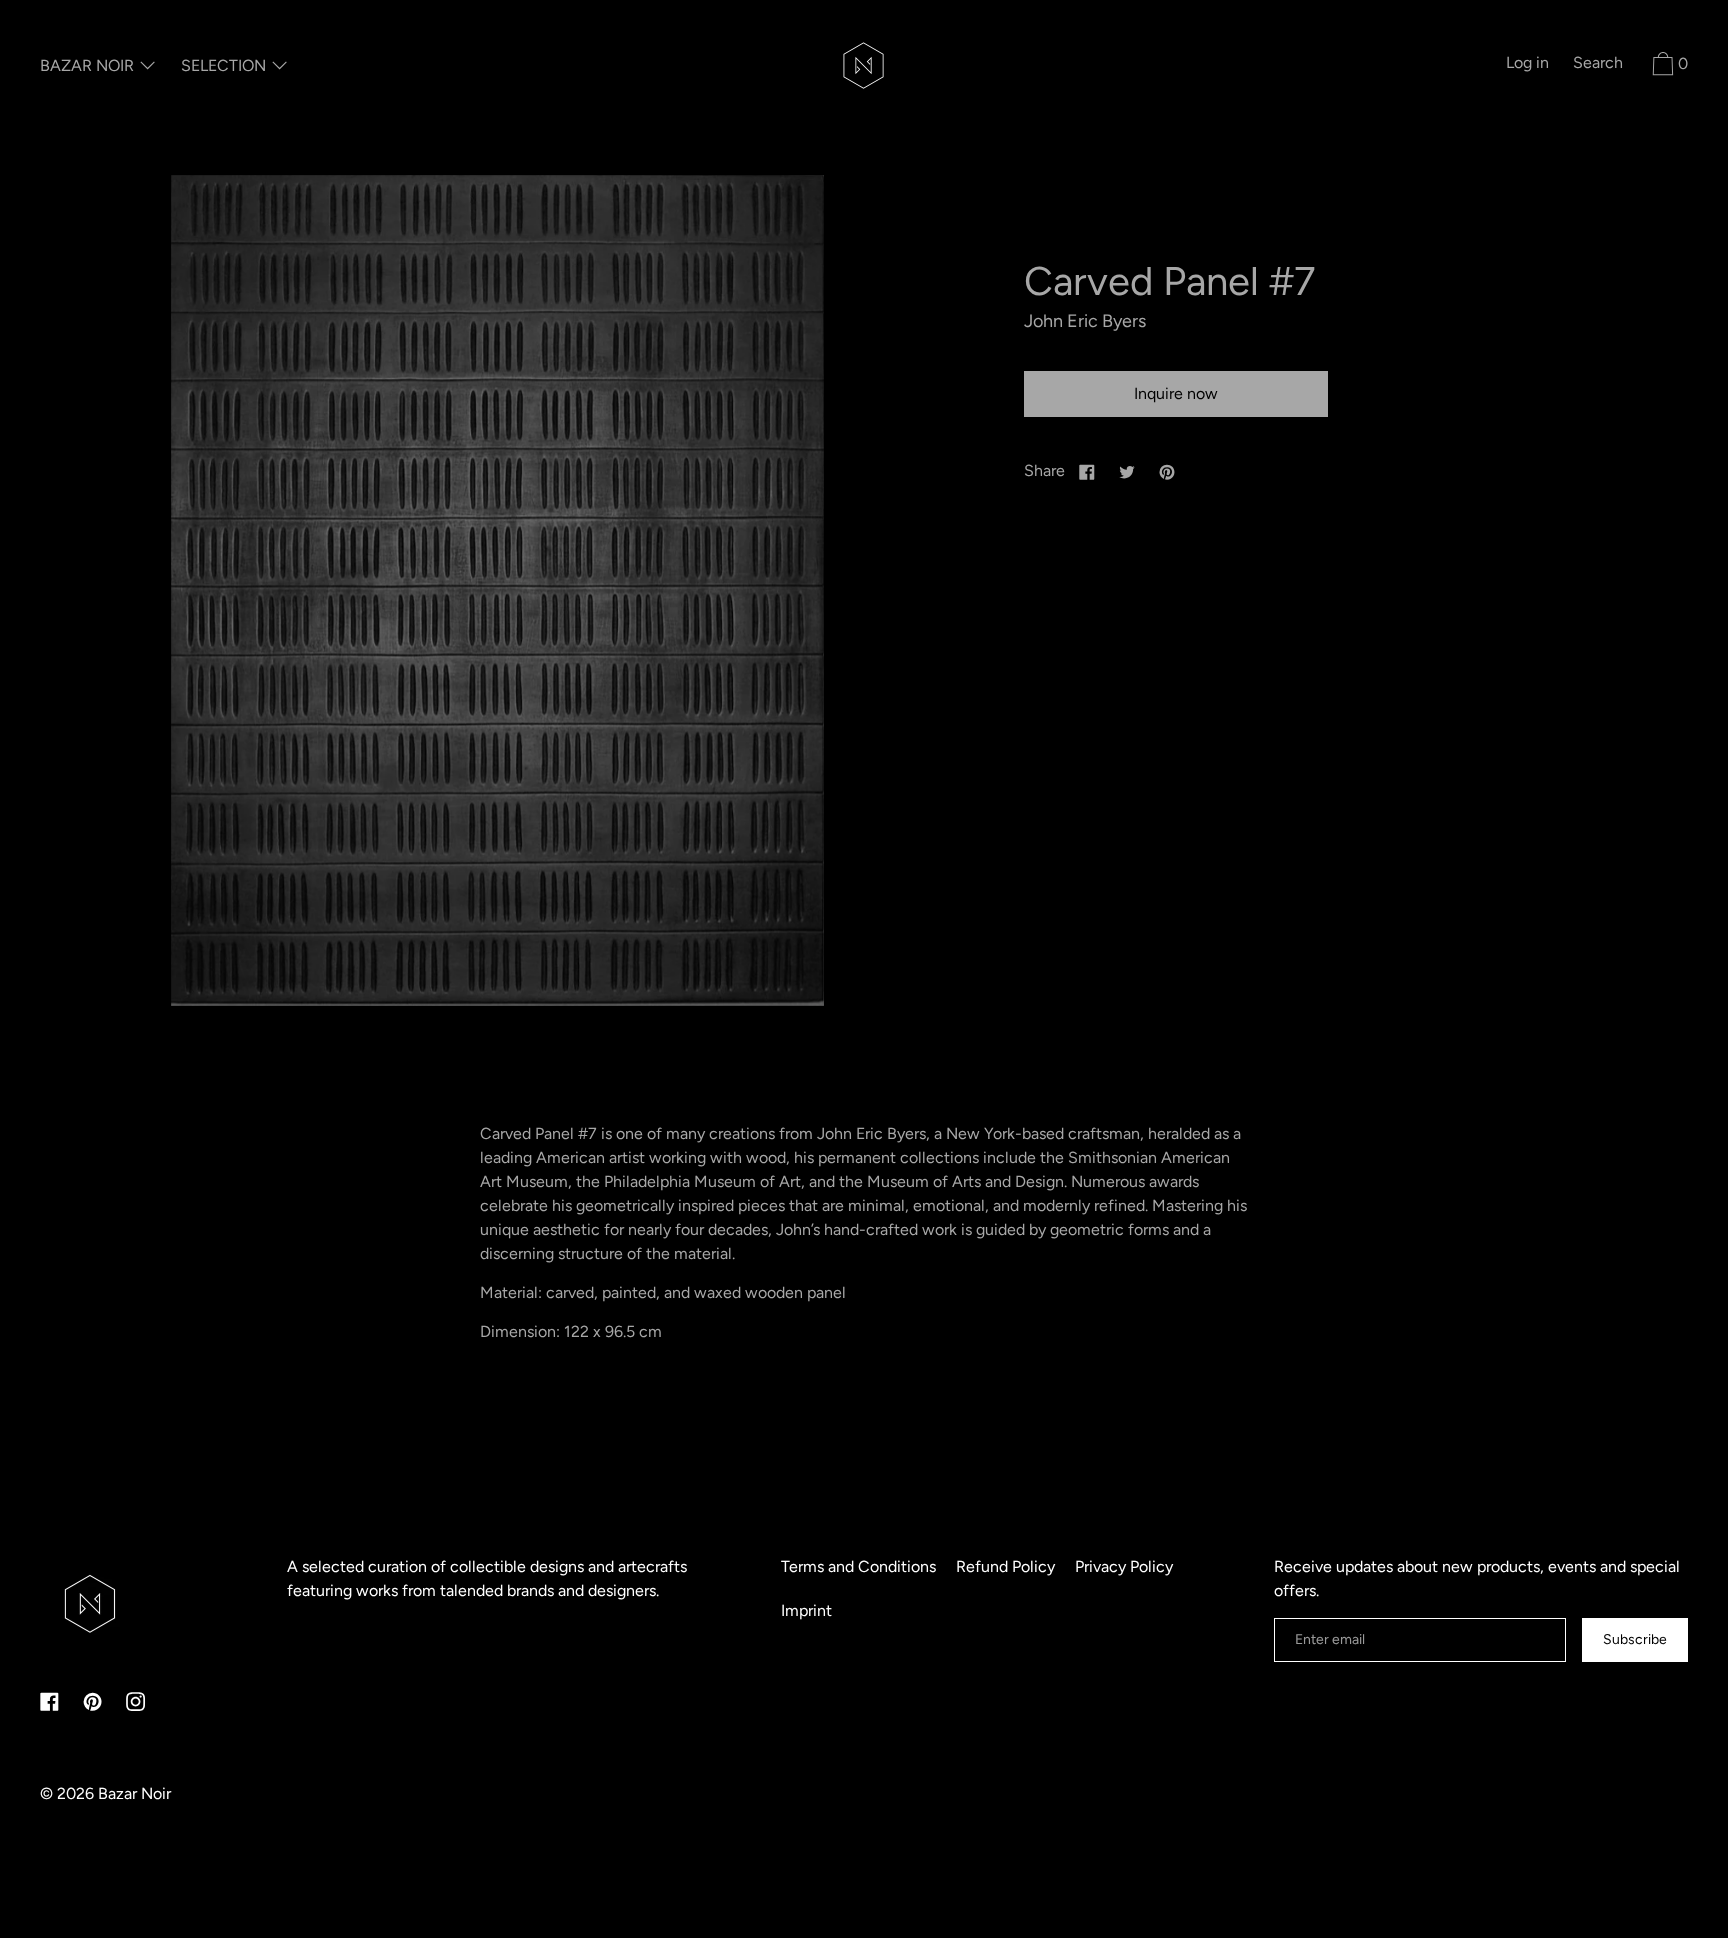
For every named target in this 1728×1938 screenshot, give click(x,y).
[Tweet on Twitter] (1127, 471)
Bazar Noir (134, 1793)
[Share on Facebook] (1087, 471)
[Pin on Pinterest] (1167, 471)
